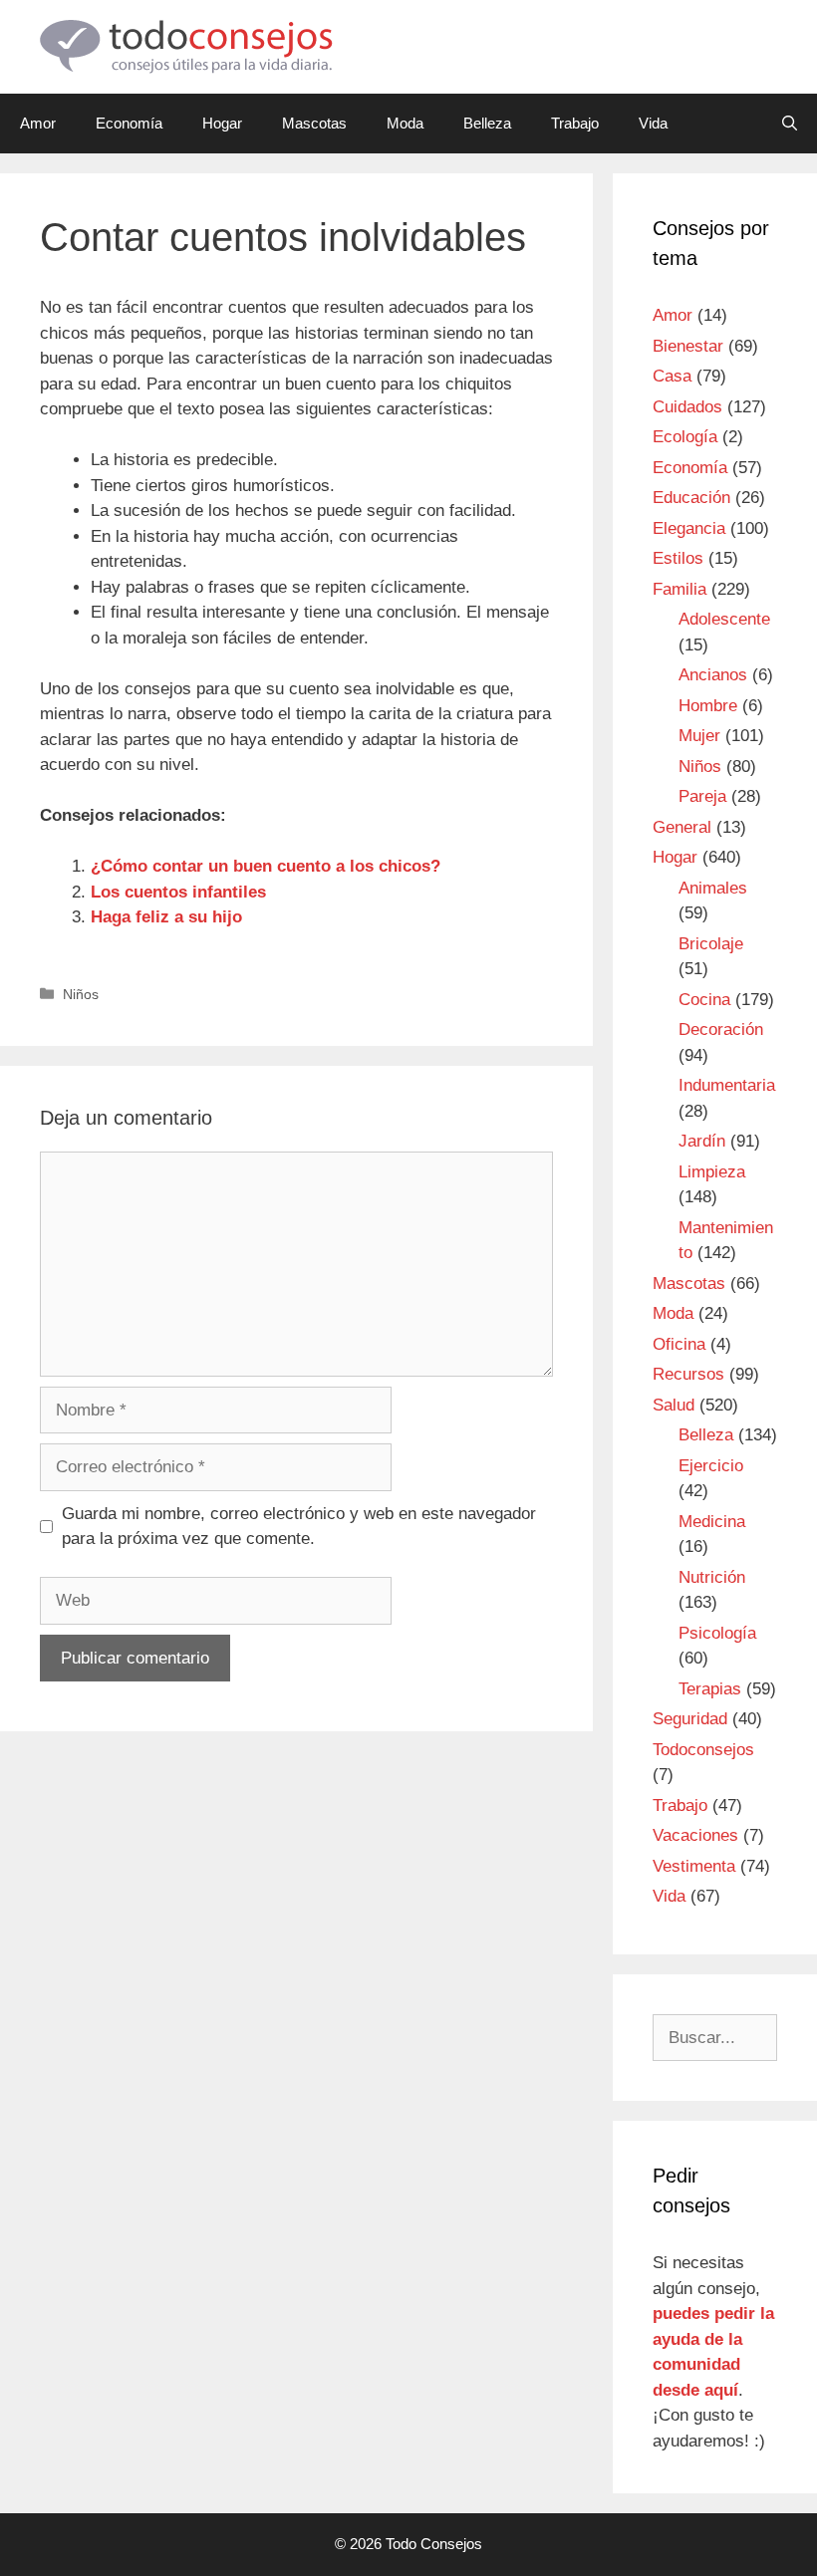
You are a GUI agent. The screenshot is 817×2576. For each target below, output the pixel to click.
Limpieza (712, 1172)
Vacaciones (695, 1835)
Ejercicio (711, 1466)
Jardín (702, 1141)
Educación (691, 498)
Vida (653, 123)
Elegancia (689, 528)
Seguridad (690, 1719)
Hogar (222, 123)
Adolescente (724, 619)
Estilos (678, 558)
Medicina (712, 1522)
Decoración (721, 1030)
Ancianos (713, 675)
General (682, 827)
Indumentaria (727, 1085)
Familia (680, 589)
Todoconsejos (703, 1750)
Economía (129, 123)
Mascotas (314, 123)
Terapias (710, 1689)
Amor (38, 123)
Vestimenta (694, 1866)
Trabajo (575, 123)
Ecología (685, 437)
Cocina (704, 1000)
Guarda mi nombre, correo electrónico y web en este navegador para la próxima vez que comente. (299, 1527)
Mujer (699, 736)
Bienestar (688, 346)
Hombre (708, 706)
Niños (81, 994)
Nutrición (712, 1577)
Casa (672, 376)
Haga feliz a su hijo (166, 917)
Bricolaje (711, 944)
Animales (713, 888)
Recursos (688, 1374)
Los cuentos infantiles (178, 892)
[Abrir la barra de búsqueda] (790, 124)
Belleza (487, 123)
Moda (405, 123)
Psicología (717, 1633)
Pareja (702, 796)
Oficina (679, 1344)
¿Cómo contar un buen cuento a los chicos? (266, 866)
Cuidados (687, 407)
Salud (674, 1405)
